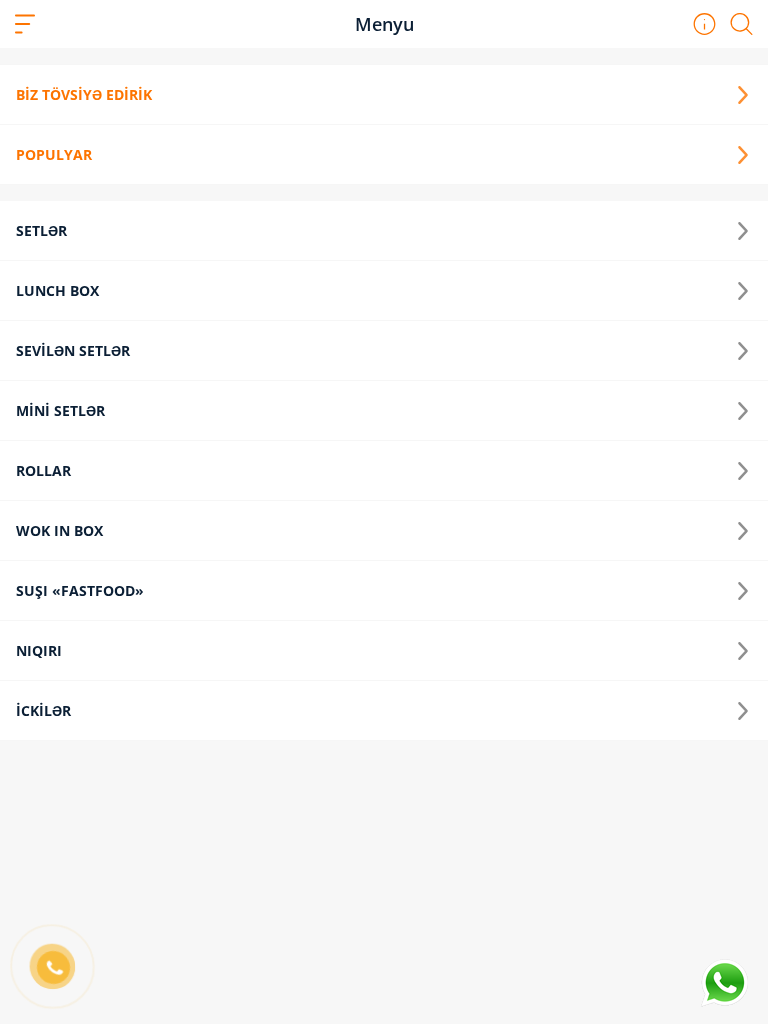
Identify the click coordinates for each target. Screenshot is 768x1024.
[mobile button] (25, 24)
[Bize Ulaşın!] (724, 983)
